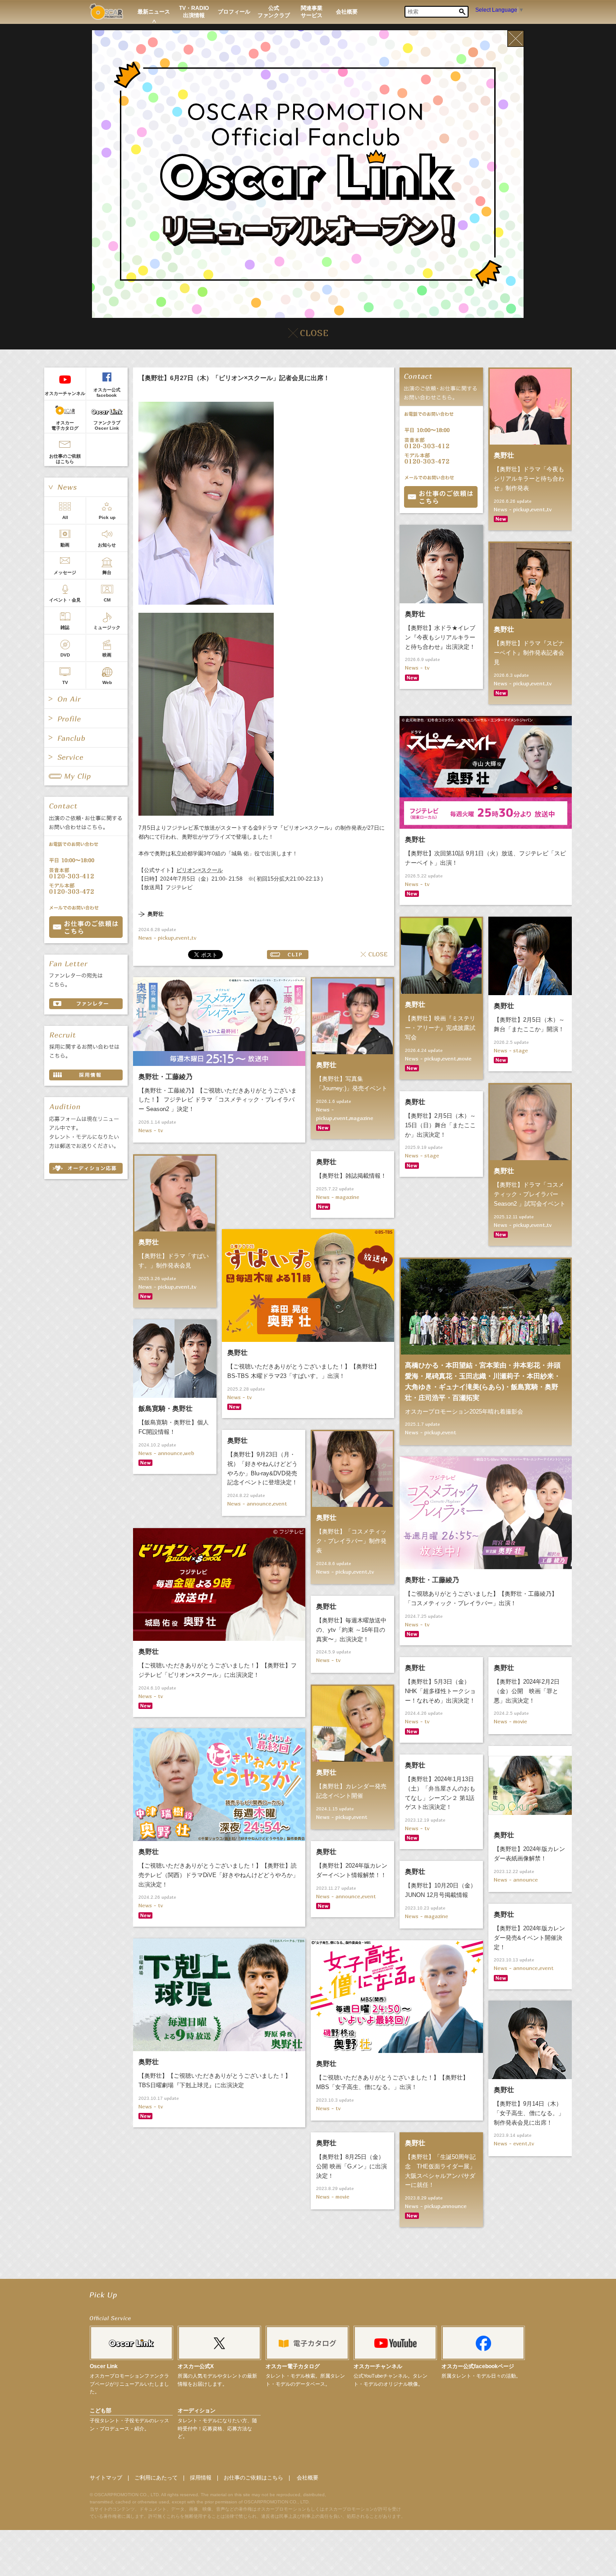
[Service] (86, 757)
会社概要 (308, 2478)
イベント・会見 (65, 600)
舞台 (107, 572)
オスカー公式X (196, 2366)
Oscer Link (104, 2366)
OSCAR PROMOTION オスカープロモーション (106, 11)
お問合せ (441, 497)
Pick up (107, 517)
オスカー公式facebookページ (478, 2366)
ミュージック (107, 627)
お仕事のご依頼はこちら (65, 459)
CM (107, 600)
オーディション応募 (86, 1168)
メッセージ (65, 572)
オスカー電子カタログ (65, 425)
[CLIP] (86, 776)
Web (107, 682)
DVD (65, 655)
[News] (86, 487)
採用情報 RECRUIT (86, 1075)
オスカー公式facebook (107, 393)
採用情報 (201, 2478)
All (65, 517)
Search (462, 12)
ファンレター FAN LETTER (86, 1004)
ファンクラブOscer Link (107, 425)
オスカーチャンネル (65, 393)
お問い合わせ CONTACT (86, 927)
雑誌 (65, 627)
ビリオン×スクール (200, 870)
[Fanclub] (86, 738)
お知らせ (107, 545)
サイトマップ (106, 2478)
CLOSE (374, 955)
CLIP (288, 955)
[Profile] (86, 718)
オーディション (197, 2411)
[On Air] (86, 699)
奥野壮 (156, 914)
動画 (65, 545)
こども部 (101, 2411)
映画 (107, 655)
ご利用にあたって (156, 2478)
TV (65, 682)
